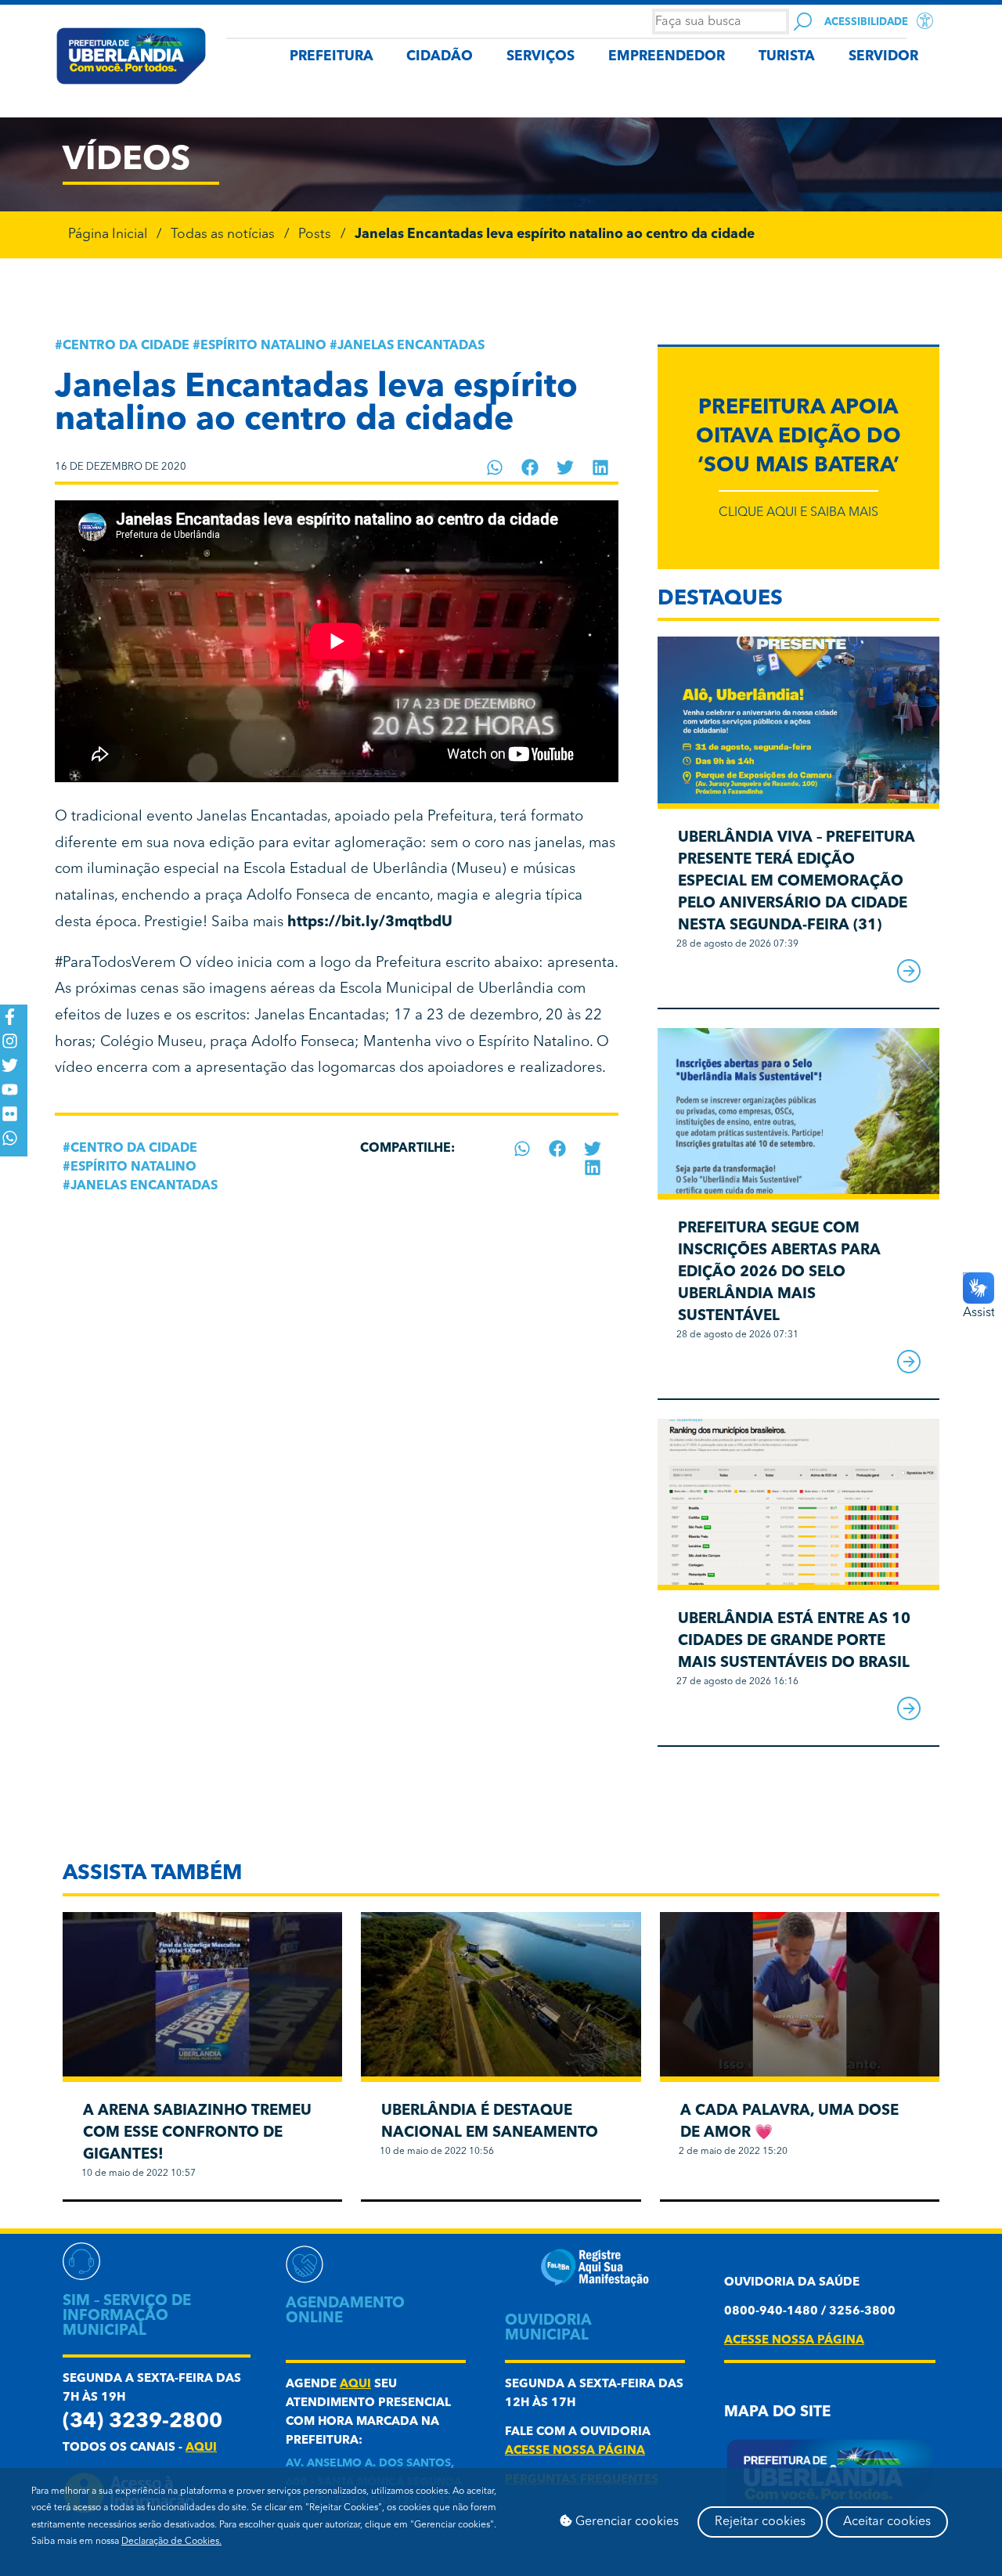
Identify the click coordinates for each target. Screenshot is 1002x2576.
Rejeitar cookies (760, 2522)
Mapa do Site (777, 2413)
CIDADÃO (440, 57)
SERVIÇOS (541, 57)
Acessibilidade (866, 22)
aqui (201, 2448)
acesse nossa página (575, 2451)
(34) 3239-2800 (142, 2422)
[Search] (803, 22)
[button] (495, 467)
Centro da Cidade (126, 346)
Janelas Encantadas (411, 346)
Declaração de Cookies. (171, 2542)
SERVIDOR (883, 57)
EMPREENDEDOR (667, 57)
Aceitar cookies (887, 2522)
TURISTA (787, 57)
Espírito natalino (263, 346)
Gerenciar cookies (625, 2522)
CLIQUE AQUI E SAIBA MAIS (798, 513)
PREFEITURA (332, 57)
